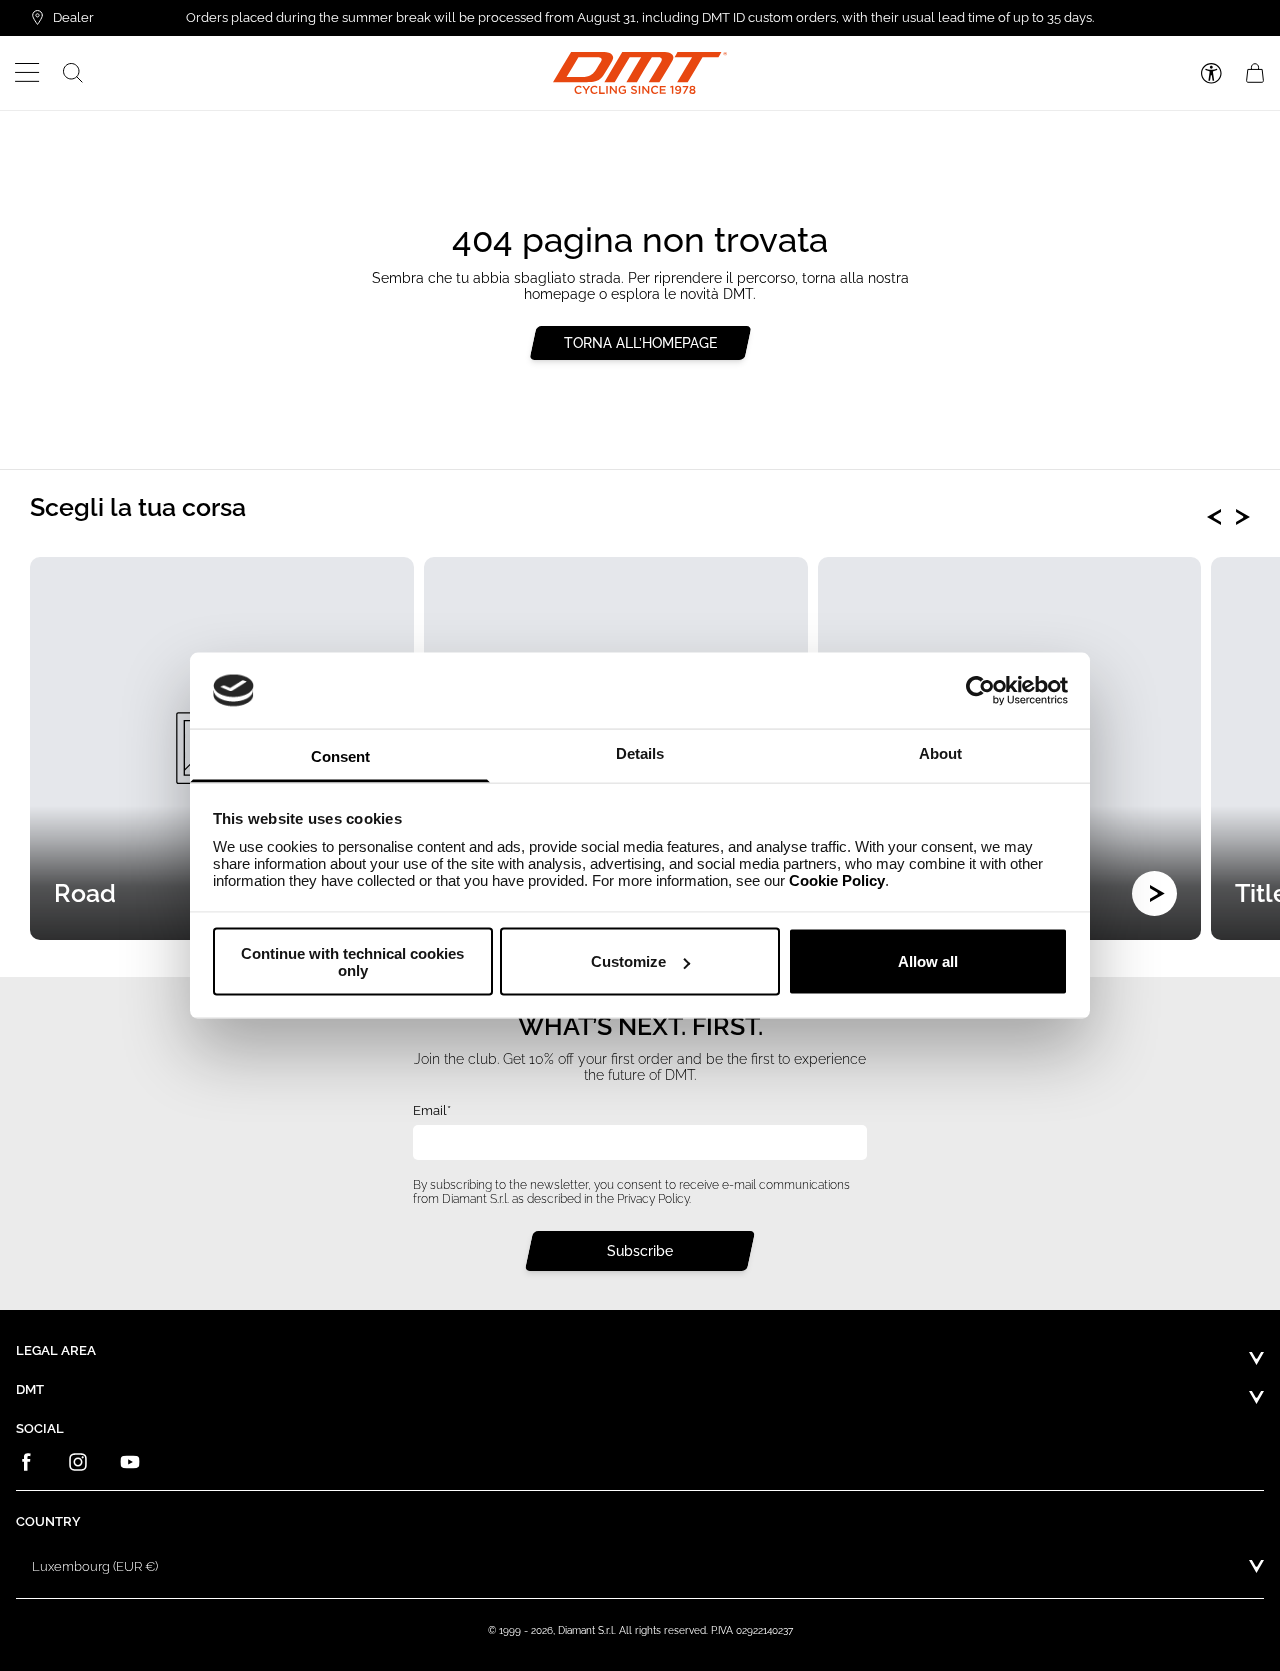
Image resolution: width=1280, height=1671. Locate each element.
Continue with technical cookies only (352, 961)
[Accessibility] (1211, 73)
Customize (628, 961)
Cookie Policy (837, 880)
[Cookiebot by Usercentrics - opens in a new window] (980, 690)
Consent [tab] (340, 756)
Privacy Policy (653, 1198)
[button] (27, 73)
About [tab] (940, 753)
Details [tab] (640, 753)
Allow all (928, 961)
